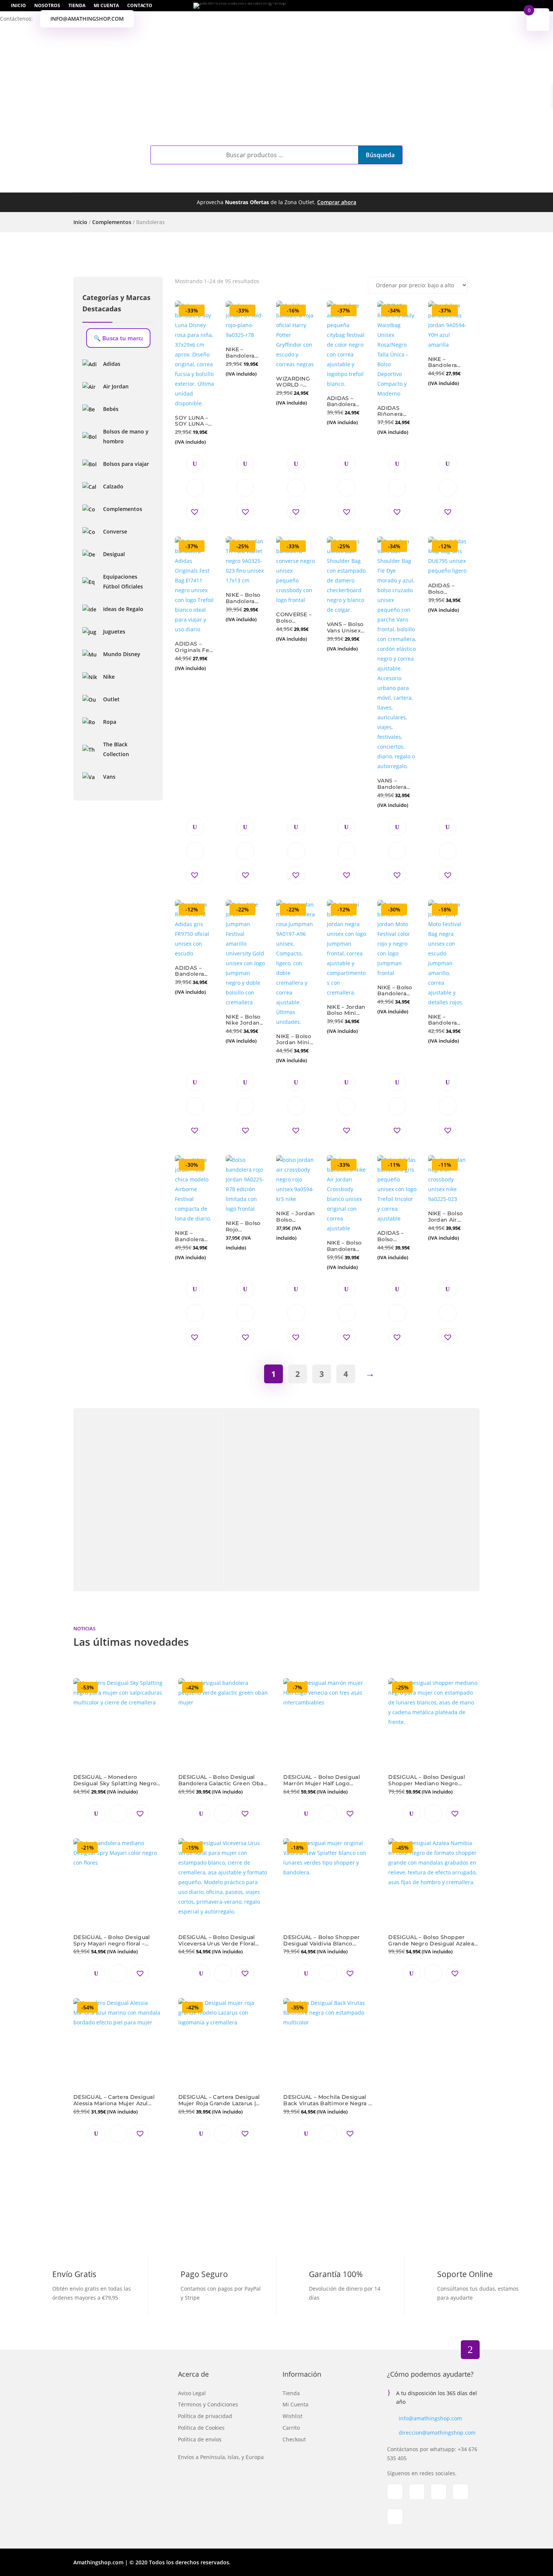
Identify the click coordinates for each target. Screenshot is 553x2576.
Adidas (112, 364)
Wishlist (292, 2416)
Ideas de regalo (411, 184)
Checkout (294, 2439)
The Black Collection (116, 749)
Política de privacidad (205, 2416)
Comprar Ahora (360, 1550)
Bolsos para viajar (126, 464)
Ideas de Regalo (123, 609)
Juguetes (307, 184)
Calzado (192, 184)
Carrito (291, 2428)
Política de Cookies (201, 2428)
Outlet (353, 184)
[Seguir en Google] (439, 2492)
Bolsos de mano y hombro (126, 436)
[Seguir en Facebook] (395, 2492)
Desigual (114, 554)
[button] (195, 512)
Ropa (234, 184)
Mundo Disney (122, 654)
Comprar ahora (337, 202)
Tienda (77, 6)
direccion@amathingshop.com (437, 2433)
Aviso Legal (192, 2393)
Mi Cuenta (106, 6)
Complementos (133, 184)
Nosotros (47, 6)
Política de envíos (200, 2439)
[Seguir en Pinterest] (460, 2492)
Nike (109, 677)
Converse (115, 531)
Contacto (140, 6)
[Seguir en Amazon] (395, 2517)
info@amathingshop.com (87, 19)
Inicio (18, 6)
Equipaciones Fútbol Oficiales (123, 581)
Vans (109, 777)
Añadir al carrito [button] (195, 488)
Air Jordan (116, 386)
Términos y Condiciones (208, 2404)
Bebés (270, 184)
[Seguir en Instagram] (417, 2492)
